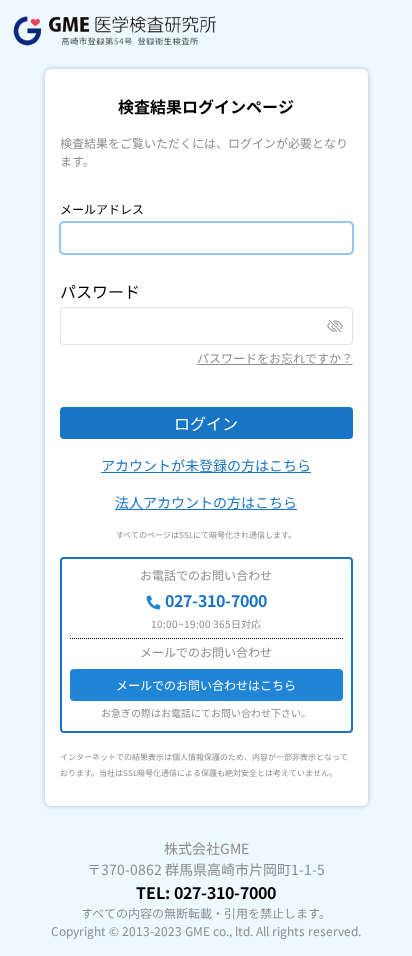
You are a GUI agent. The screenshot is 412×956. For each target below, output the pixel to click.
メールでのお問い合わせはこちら (206, 684)
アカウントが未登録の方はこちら (206, 465)
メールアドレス (102, 208)
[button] (335, 326)
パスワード (100, 291)
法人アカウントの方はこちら (206, 502)
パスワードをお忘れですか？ (275, 357)
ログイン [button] (206, 423)
